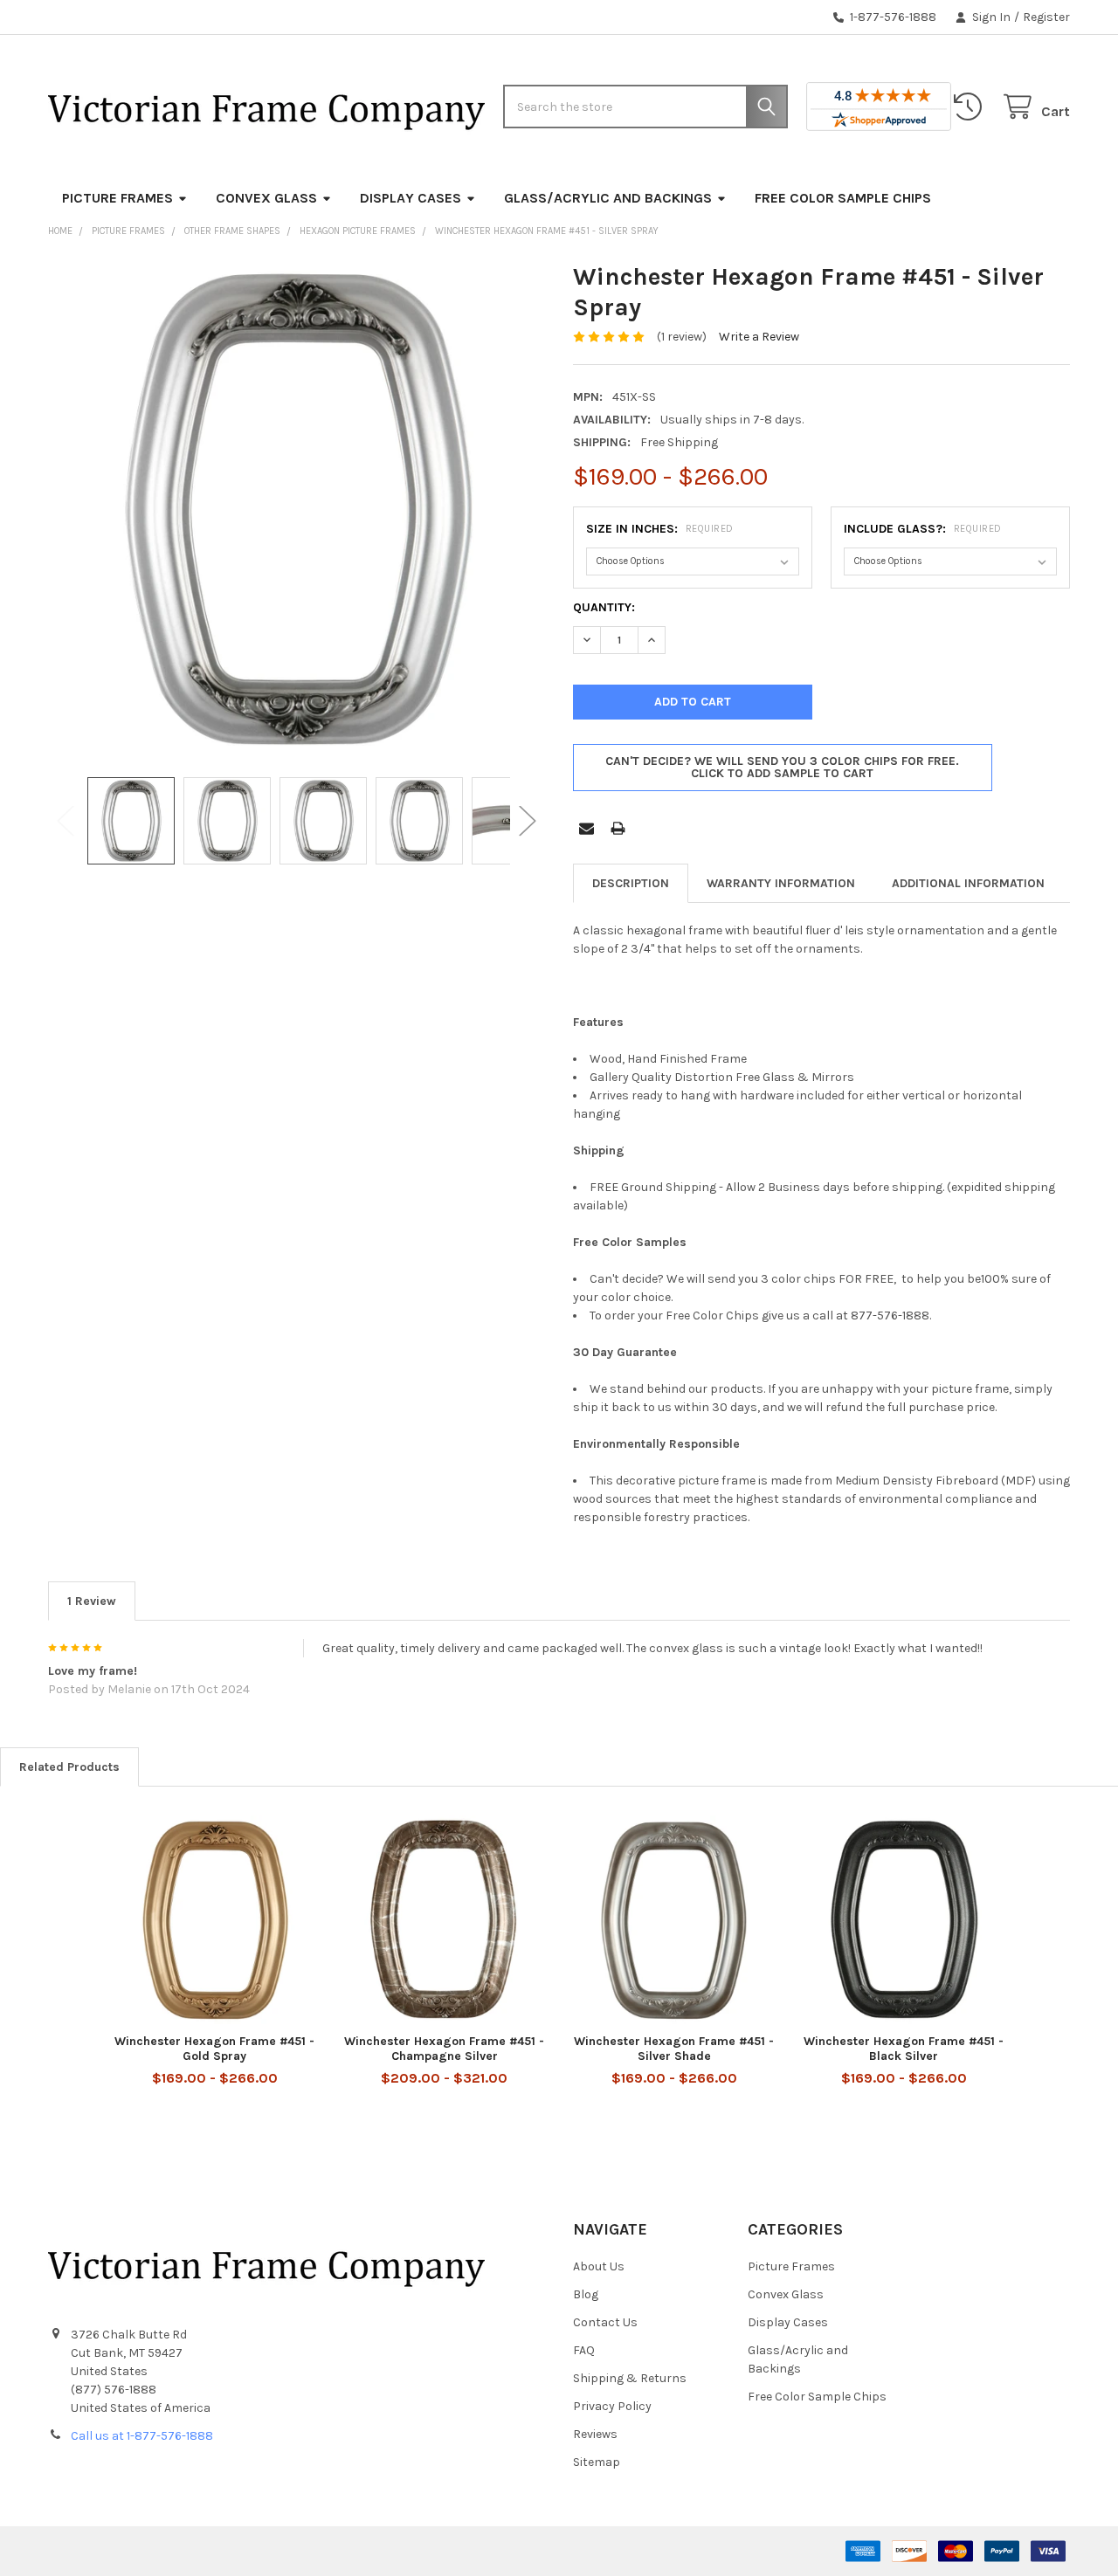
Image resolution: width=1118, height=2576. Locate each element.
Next (528, 820)
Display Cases (411, 198)
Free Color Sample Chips (843, 198)
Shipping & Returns (630, 2378)
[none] (297, 510)
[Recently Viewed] (971, 107)
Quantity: (604, 607)
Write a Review (759, 337)
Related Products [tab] (69, 1767)
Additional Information (968, 883)
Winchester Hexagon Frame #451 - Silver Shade (674, 2049)
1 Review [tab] (92, 1601)
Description (631, 883)
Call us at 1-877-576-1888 (142, 2436)
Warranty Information (781, 883)
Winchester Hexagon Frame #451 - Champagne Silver (444, 2049)
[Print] (618, 828)
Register (1046, 17)
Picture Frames (117, 198)
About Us (599, 2266)
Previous (66, 820)
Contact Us (605, 2322)
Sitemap (597, 2462)
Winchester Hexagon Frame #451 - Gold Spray (214, 2049)
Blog (586, 2294)
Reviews (595, 2434)
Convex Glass (266, 198)
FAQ (584, 2350)
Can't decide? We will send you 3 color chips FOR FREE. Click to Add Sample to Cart (782, 767)
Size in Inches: (660, 529)
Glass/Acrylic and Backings (608, 198)
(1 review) (682, 337)
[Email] (587, 828)
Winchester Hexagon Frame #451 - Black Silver (904, 2049)
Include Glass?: (923, 529)
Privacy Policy (612, 2406)
